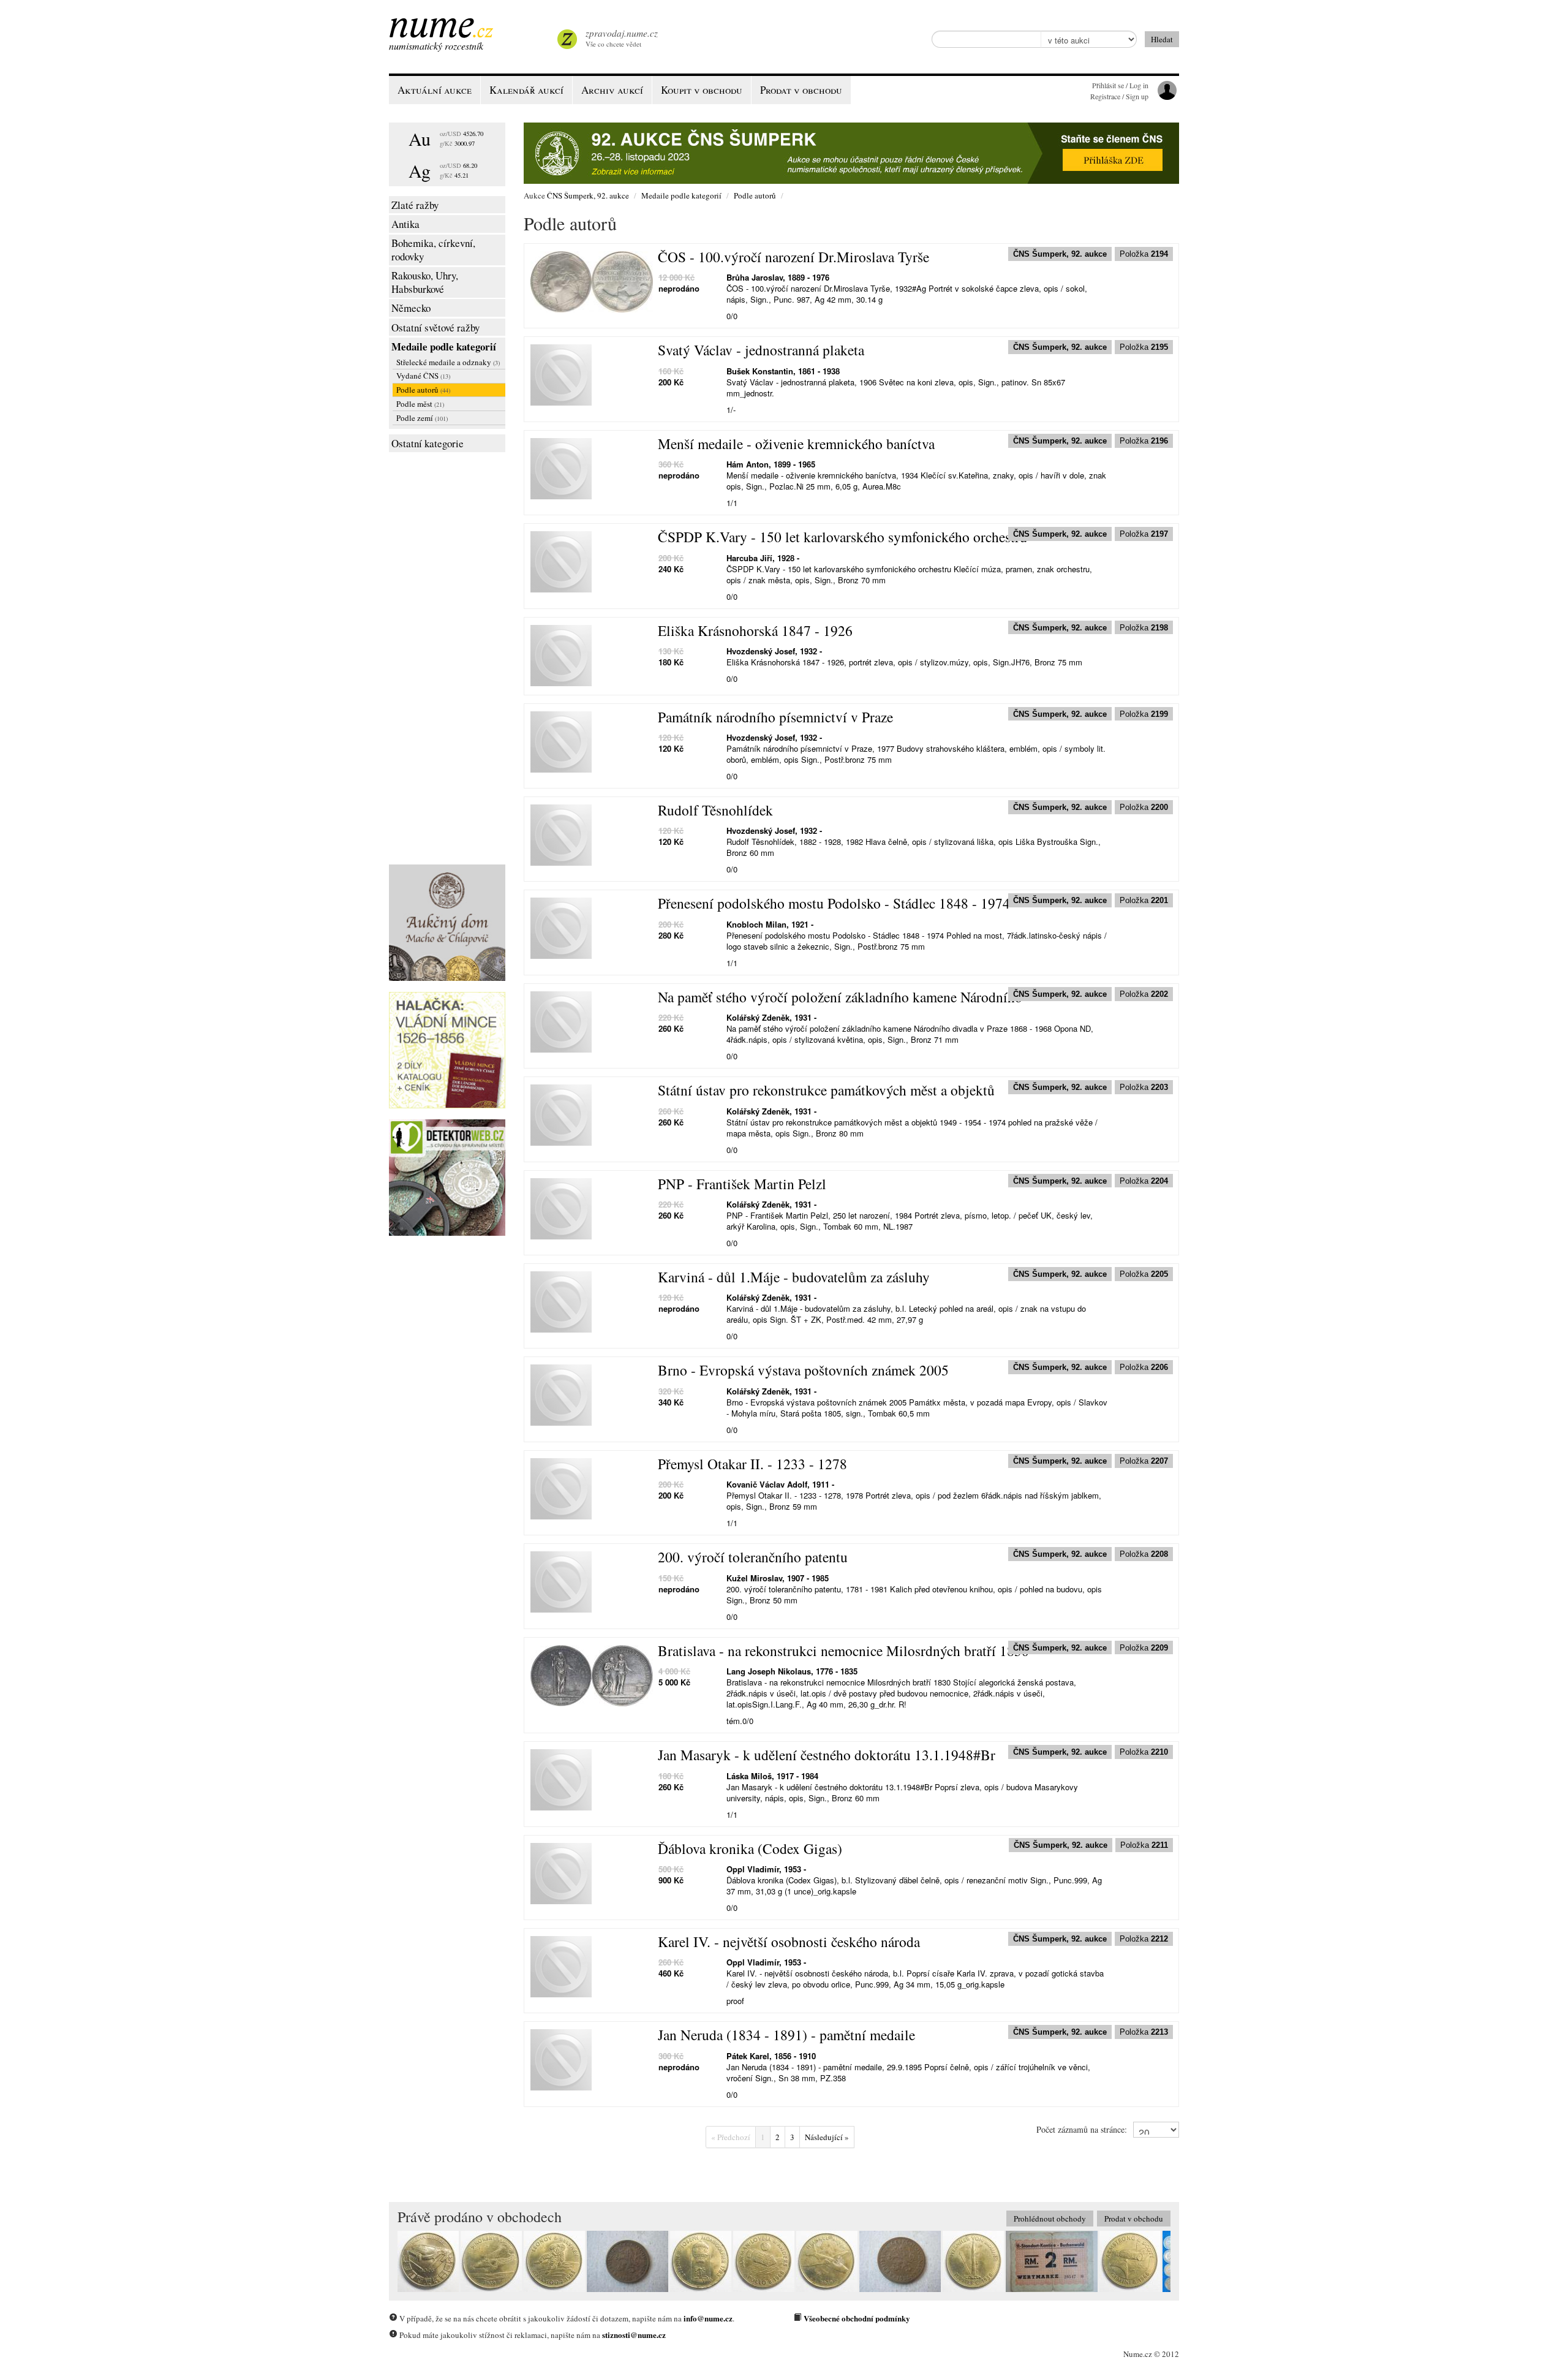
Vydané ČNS (423, 376)
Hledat (1162, 39)
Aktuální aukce (435, 90)
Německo (411, 308)
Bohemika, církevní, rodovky (433, 250)
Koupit (702, 90)
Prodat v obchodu (1134, 2219)
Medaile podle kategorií (444, 346)
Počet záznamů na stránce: (1082, 2129)
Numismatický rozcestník (436, 46)
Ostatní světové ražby (435, 327)
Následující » (827, 2137)
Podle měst (420, 404)
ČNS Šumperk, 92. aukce (588, 195)
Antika (405, 224)
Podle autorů (423, 390)
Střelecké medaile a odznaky (448, 362)
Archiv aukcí (612, 90)
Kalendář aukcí (526, 90)
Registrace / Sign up (1119, 96)
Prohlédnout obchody (1050, 2219)
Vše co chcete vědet (622, 38)
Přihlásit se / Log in (1120, 85)
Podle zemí (422, 418)
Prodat (801, 90)
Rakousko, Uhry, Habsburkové (425, 282)
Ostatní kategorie (428, 443)
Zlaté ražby (415, 205)
